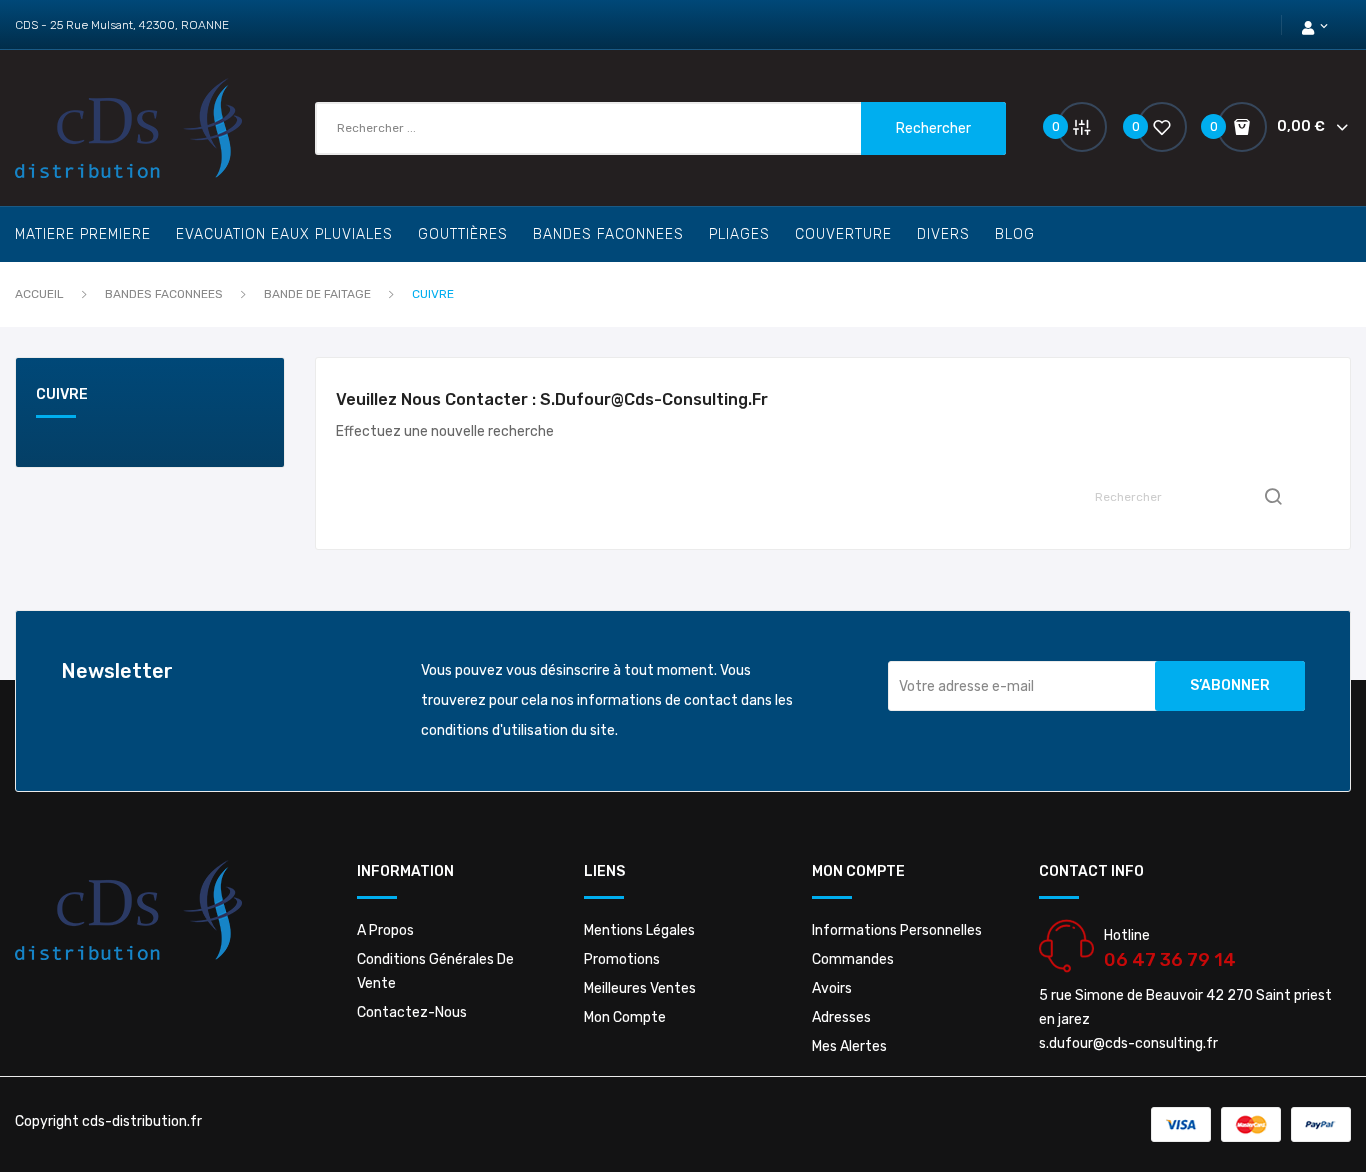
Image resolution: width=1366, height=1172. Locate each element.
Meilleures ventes (640, 988)
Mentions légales (639, 930)
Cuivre (62, 395)
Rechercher (933, 128)
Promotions (622, 959)
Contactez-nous (412, 1012)
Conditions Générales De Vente (435, 971)
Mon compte (625, 1017)
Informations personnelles (897, 930)
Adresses (841, 1017)
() (1138, 126)
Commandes (853, 959)
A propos (385, 930)
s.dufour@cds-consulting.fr (1128, 1043)
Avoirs (832, 988)
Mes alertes (849, 1046)
